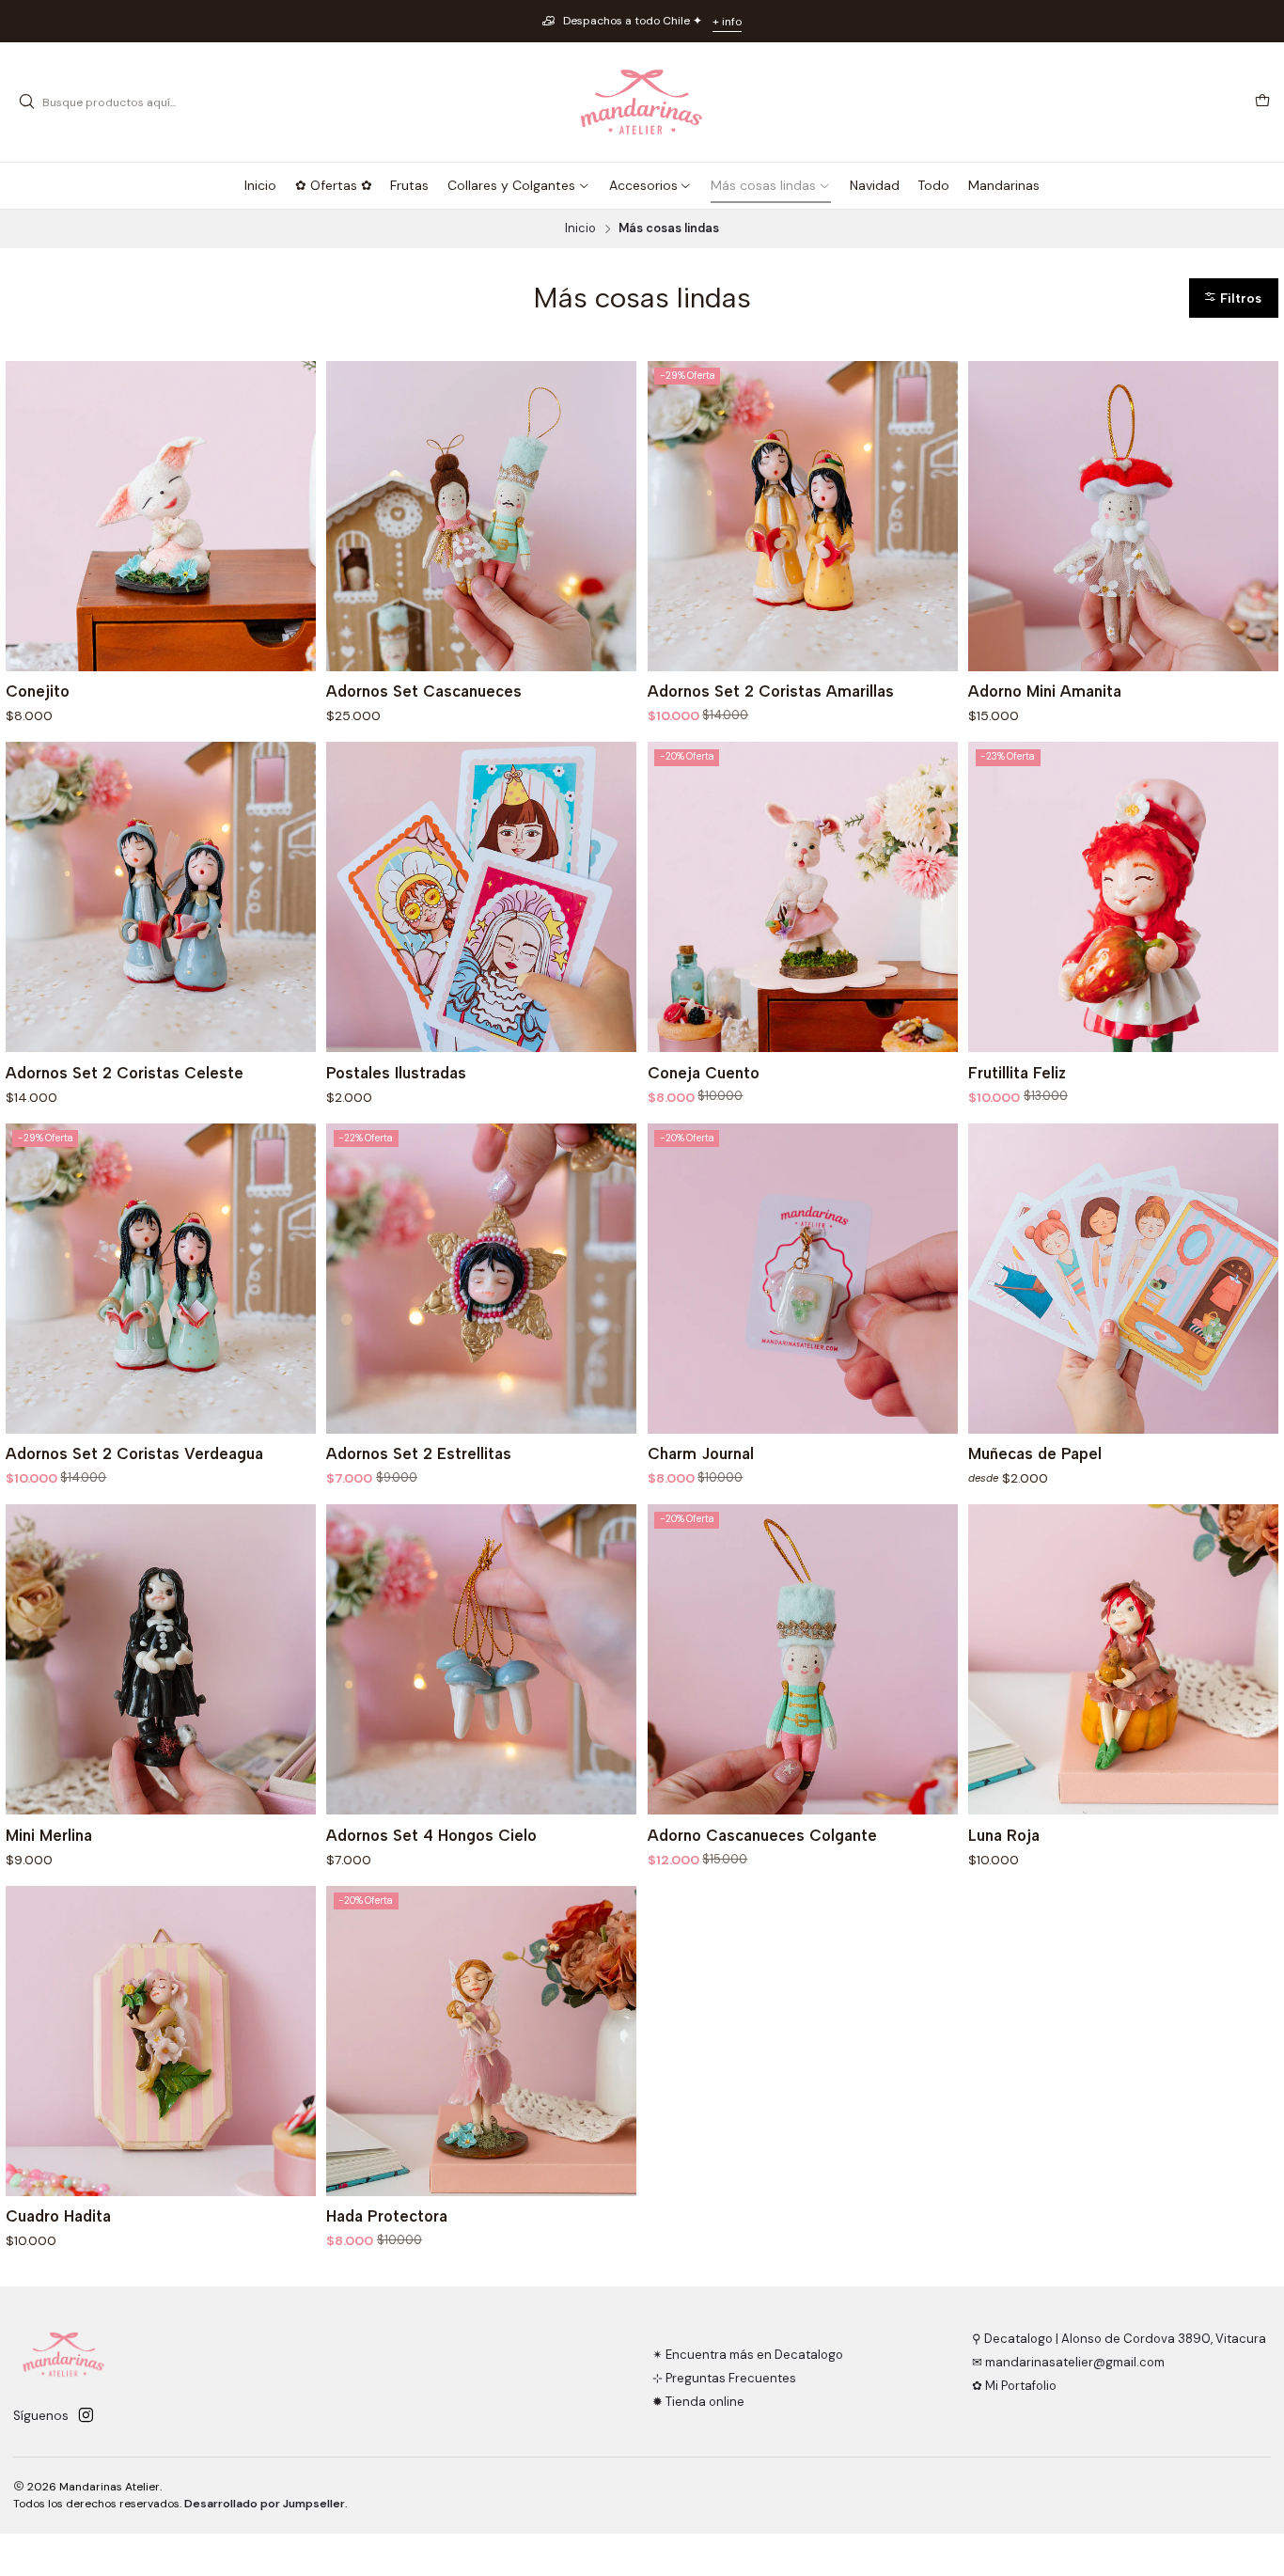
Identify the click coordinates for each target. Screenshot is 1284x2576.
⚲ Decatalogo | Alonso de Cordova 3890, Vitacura (1119, 2339)
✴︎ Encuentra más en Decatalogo (748, 2355)
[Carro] (1262, 102)
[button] (1234, 298)
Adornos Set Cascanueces (424, 691)
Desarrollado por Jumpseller (265, 2504)
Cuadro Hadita (58, 2216)
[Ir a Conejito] (161, 516)
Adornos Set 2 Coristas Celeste (125, 1073)
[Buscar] (26, 102)
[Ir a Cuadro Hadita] (161, 2041)
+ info (727, 22)
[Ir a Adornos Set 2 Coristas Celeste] (161, 897)
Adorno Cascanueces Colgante (762, 1835)
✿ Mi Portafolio (1014, 2386)
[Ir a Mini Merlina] (161, 1659)
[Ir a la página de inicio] (642, 102)
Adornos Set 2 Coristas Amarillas (771, 691)
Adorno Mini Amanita (1045, 691)
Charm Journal (701, 1453)
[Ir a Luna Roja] (1123, 1659)
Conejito (38, 691)
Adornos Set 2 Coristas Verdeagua (134, 1453)
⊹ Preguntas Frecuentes (724, 2378)
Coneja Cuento (704, 1073)
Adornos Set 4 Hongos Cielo (431, 1835)
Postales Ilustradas (396, 1073)
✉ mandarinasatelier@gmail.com (1068, 2362)
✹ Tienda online (698, 2402)
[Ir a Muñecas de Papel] (1123, 1279)
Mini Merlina (49, 1835)
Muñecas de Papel (1035, 1453)
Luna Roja (1004, 1835)
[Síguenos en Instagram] (86, 2416)
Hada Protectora (387, 2216)
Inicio (580, 229)
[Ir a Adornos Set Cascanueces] (481, 516)
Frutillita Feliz (1017, 1073)
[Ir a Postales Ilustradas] (481, 897)
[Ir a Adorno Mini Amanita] (1123, 516)
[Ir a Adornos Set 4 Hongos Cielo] (481, 1659)
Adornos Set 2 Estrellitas (419, 1453)
